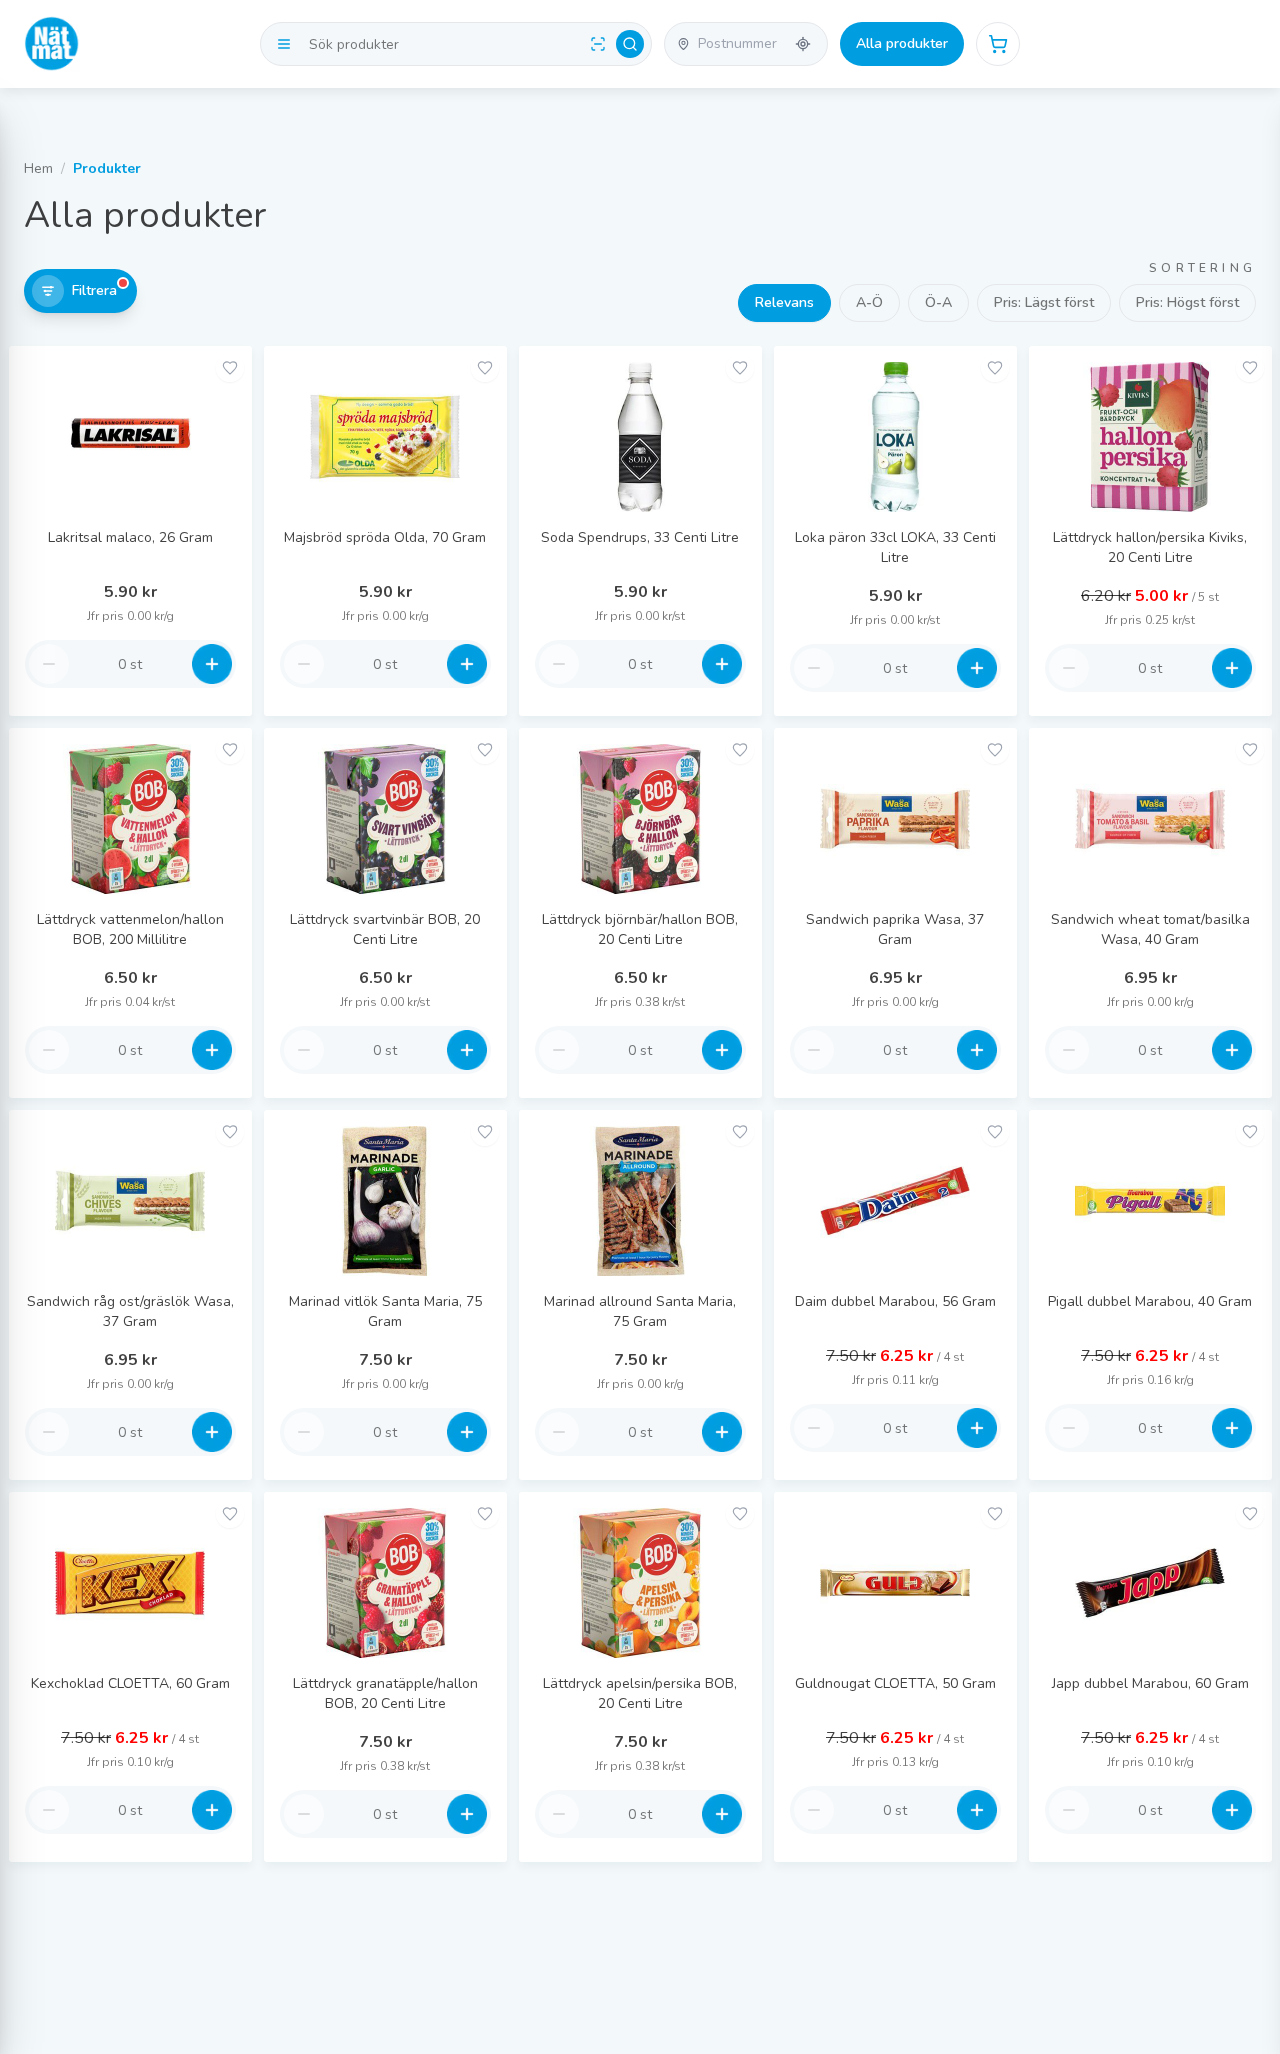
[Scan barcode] (598, 44)
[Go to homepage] (52, 44)
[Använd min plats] (803, 44)
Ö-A (938, 302)
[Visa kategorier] (284, 44)
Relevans (784, 302)
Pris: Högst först (1187, 302)
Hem (38, 168)
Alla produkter (902, 43)
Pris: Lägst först (1044, 302)
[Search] (630, 44)
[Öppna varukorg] (998, 44)
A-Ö (869, 302)
